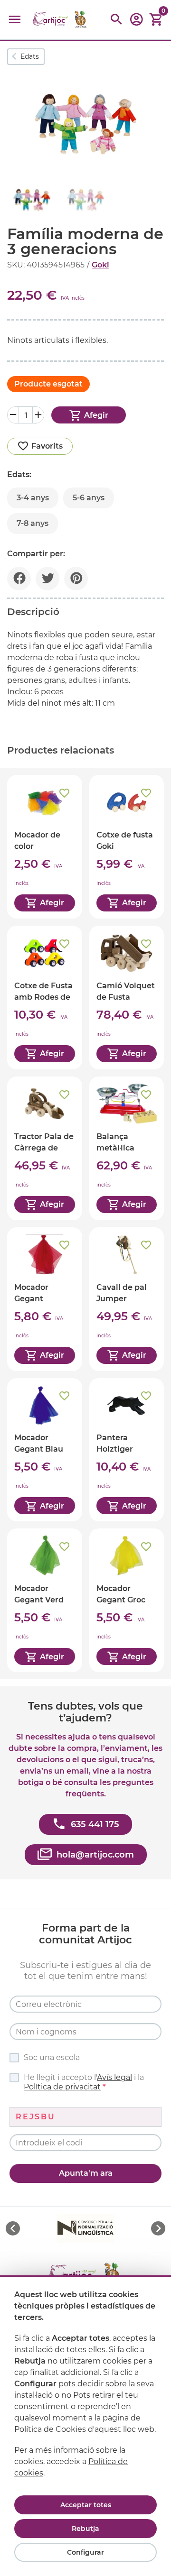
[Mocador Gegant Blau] (45, 1450)
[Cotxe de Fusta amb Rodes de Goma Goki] (45, 998)
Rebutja (85, 2529)
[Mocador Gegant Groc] (127, 1600)
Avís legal (114, 2077)
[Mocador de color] (45, 847)
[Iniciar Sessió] (136, 23)
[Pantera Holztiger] (127, 1450)
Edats (30, 56)
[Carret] (156, 20)
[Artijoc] (60, 20)
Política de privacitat (62, 2087)
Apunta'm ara (86, 2173)
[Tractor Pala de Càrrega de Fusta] (45, 1148)
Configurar (85, 2552)
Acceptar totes (86, 2505)
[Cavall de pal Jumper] (127, 1299)
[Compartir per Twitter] (47, 579)
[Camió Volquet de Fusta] (127, 998)
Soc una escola (52, 2057)
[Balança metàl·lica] (127, 1148)
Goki (100, 265)
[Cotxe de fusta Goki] (127, 847)
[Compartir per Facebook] (19, 579)
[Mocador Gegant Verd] (45, 1600)
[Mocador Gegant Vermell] (45, 1299)
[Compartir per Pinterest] (76, 579)
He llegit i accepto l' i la (84, 2082)
